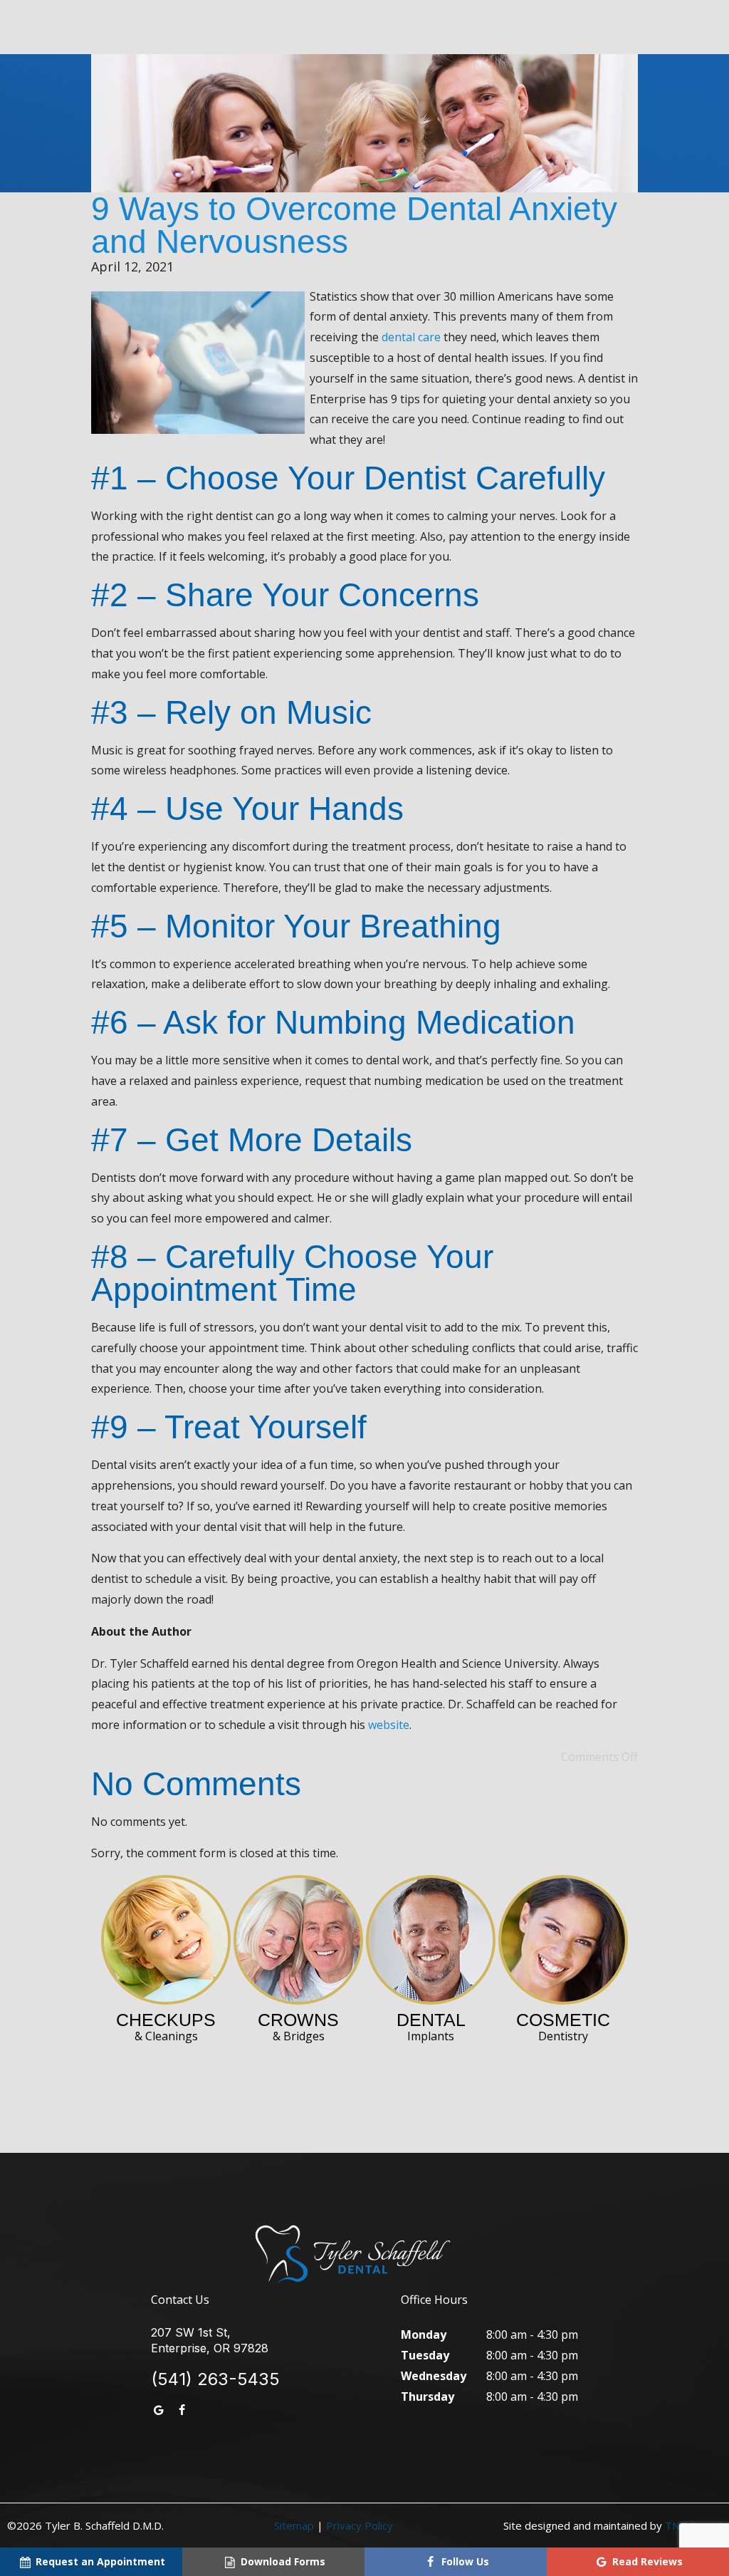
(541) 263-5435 (215, 2379)
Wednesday (434, 2376)
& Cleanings (166, 2026)
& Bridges (298, 2026)
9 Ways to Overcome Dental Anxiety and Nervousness (354, 225)
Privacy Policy (360, 2525)
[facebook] (182, 2410)
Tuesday (425, 2355)
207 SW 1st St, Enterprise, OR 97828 (210, 2340)
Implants (431, 2026)
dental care (411, 337)
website (389, 1725)
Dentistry (563, 2026)
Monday (424, 2334)
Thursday (428, 2396)
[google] (159, 2410)
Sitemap (294, 2525)
